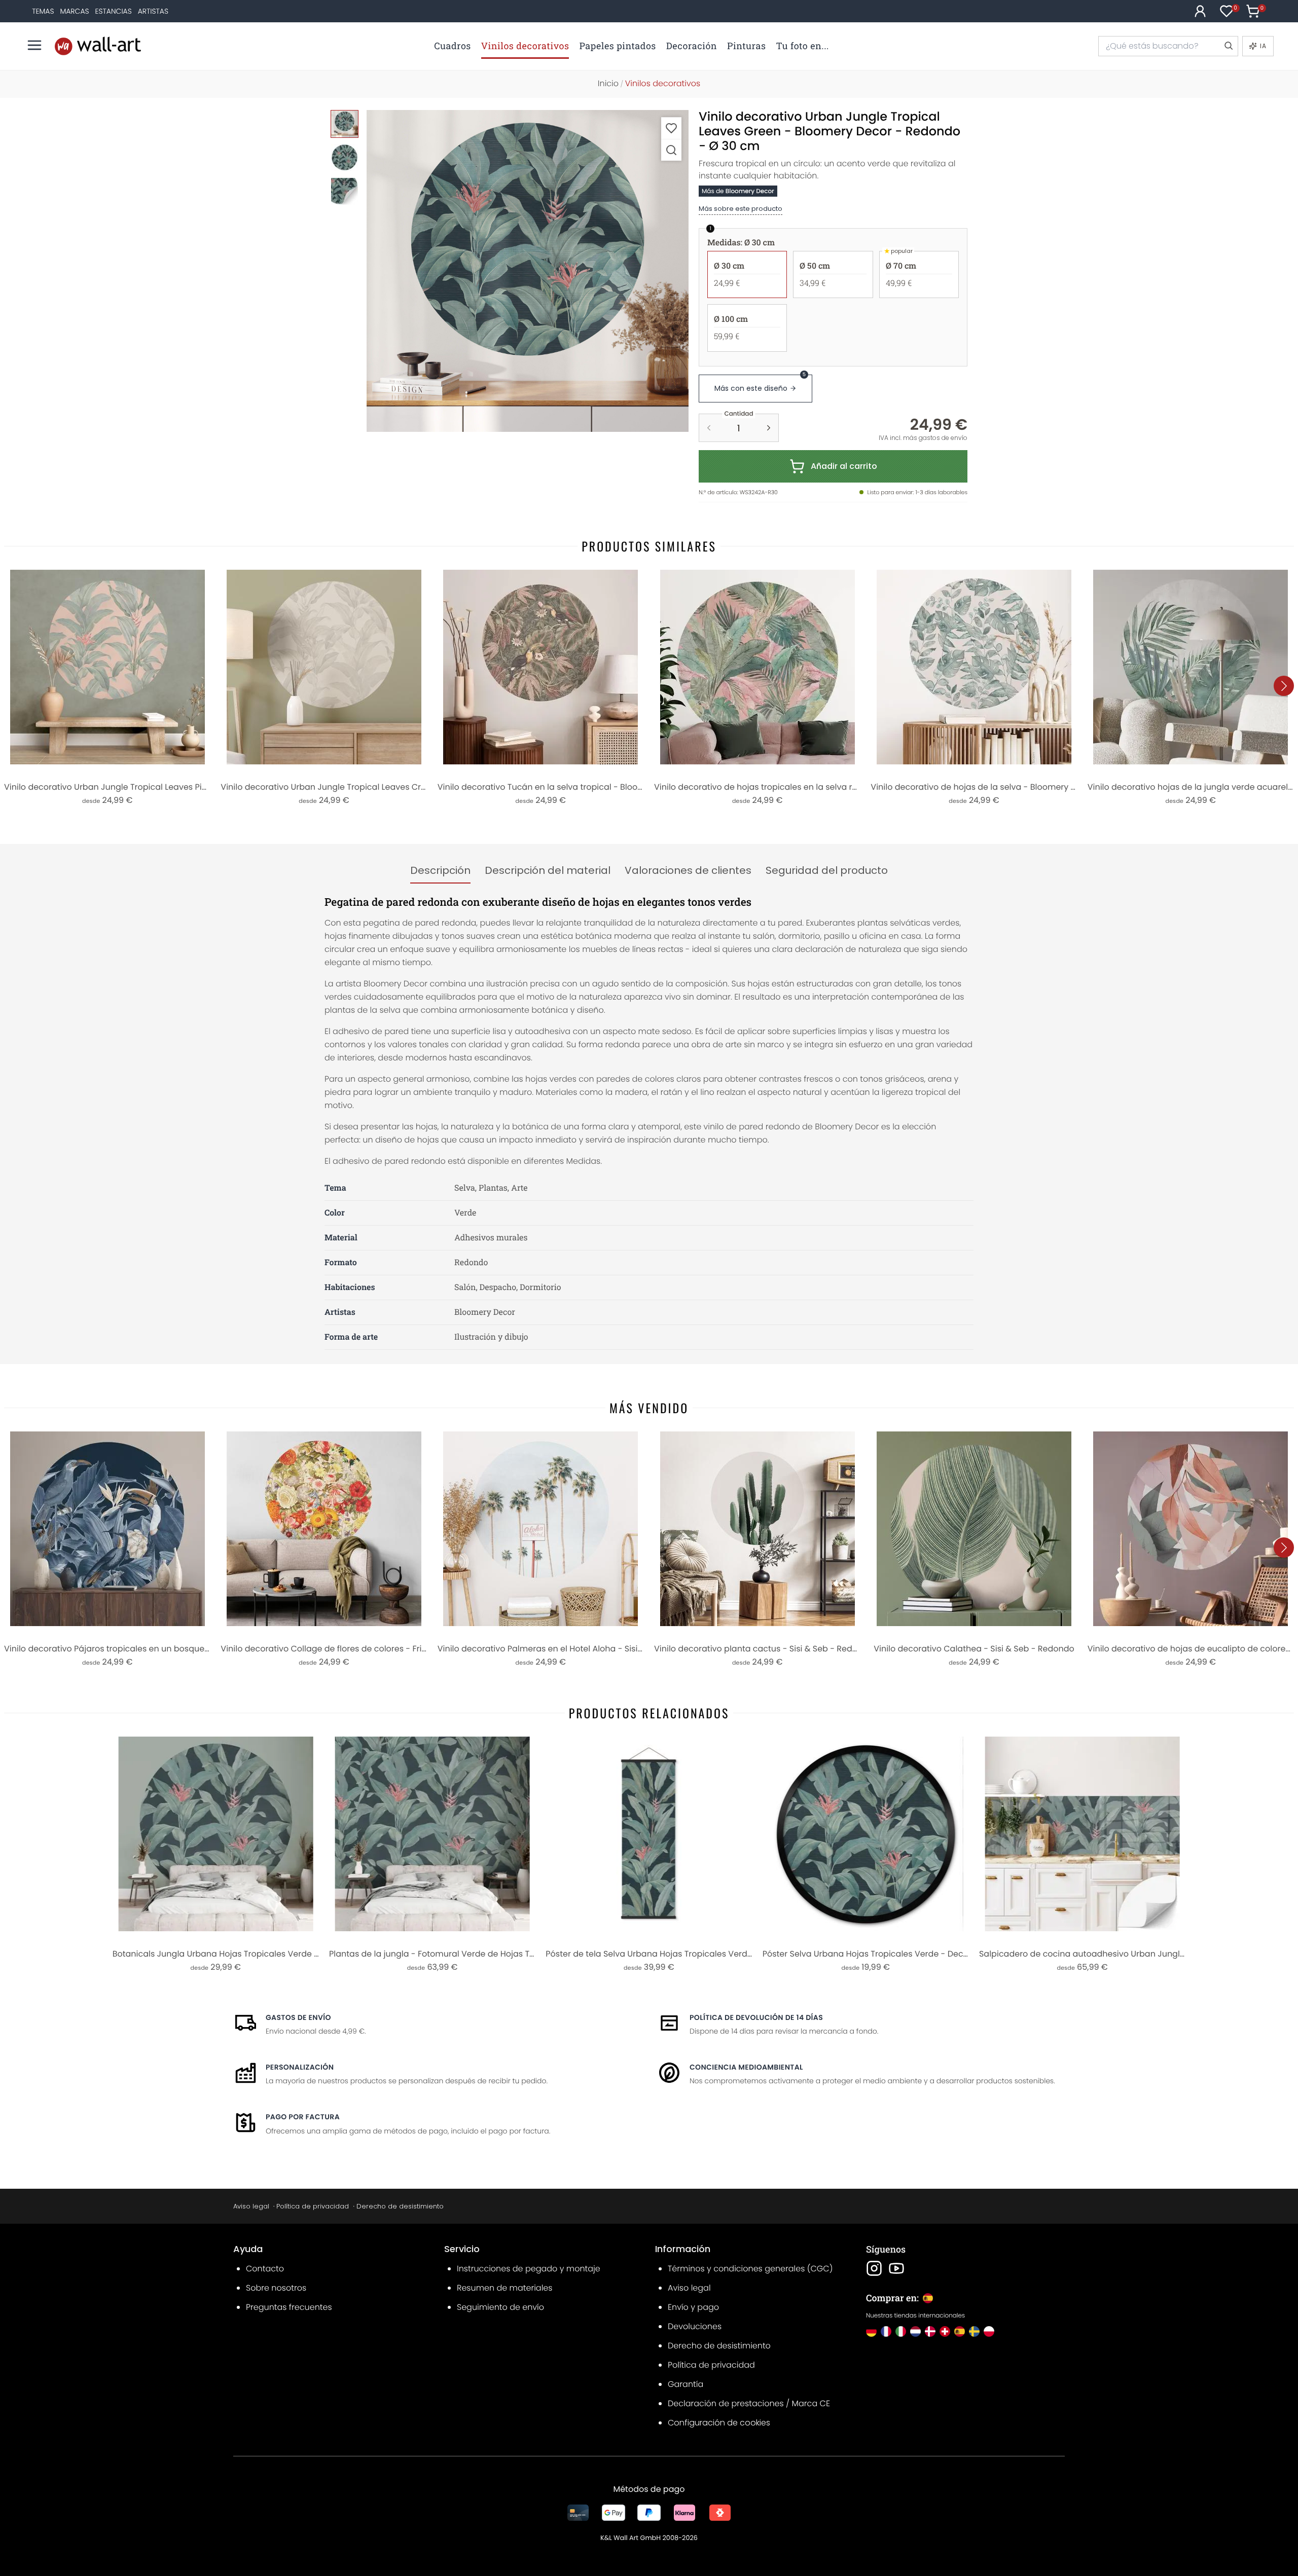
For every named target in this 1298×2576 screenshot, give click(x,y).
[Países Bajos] (915, 2331)
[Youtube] (896, 2268)
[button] (528, 271)
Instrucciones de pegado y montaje (529, 2269)
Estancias (114, 11)
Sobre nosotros (276, 2288)
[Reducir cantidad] (709, 428)
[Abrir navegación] (34, 45)
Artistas (153, 11)
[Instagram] (874, 2268)
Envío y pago (693, 2307)
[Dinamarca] (930, 2331)
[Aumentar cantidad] (769, 428)
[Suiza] (945, 2331)
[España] (960, 2331)
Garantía (686, 2384)
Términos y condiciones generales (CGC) (750, 2269)
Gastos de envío (298, 2017)
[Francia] (886, 2331)
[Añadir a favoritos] (671, 128)
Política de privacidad (313, 2206)
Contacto (265, 2269)
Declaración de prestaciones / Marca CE (749, 2403)
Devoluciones (695, 2326)
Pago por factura (303, 2117)
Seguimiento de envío (500, 2307)
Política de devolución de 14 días (756, 2017)
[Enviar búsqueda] (1228, 46)
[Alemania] (871, 2331)
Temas (43, 11)
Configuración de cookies (719, 2423)
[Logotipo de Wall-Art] (98, 46)
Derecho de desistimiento (400, 2206)
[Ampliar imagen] (671, 150)
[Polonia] (989, 2331)
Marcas (74, 11)
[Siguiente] (1284, 686)
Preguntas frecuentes (289, 2307)
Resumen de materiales (504, 2288)
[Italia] (901, 2331)
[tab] (440, 871)
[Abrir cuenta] (1200, 11)
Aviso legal (251, 2206)
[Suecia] (974, 2331)
